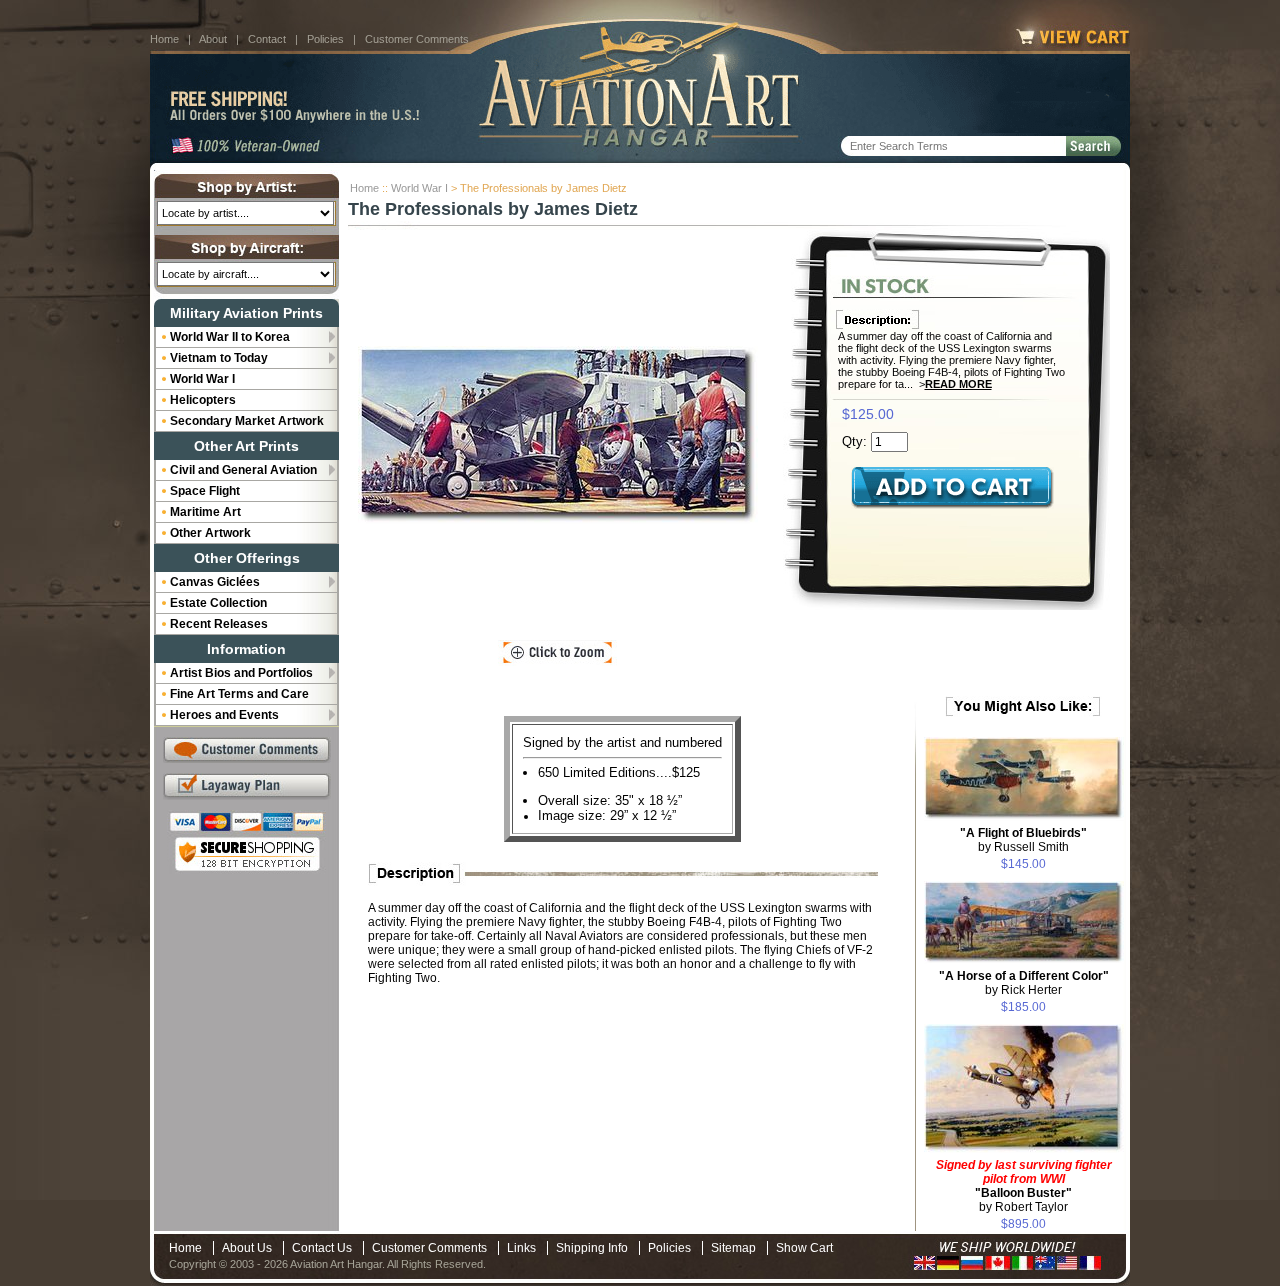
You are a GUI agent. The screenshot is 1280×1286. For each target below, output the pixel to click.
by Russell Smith (1023, 840)
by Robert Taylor (1024, 1186)
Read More (958, 384)
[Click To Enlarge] (557, 653)
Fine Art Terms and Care (239, 694)
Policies (325, 39)
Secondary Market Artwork (247, 421)
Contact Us (322, 1248)
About (213, 39)
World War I (419, 188)
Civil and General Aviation (243, 470)
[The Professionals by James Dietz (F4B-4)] (558, 435)
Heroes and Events (224, 715)
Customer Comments (417, 39)
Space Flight (205, 491)
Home (164, 39)
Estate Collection (218, 603)
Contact (267, 39)
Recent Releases (219, 624)
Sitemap (733, 1248)
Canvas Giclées (215, 582)
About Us (247, 1248)
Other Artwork (210, 533)
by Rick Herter (1024, 983)
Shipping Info (592, 1248)
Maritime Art (205, 512)
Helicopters (203, 400)
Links (521, 1248)
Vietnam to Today (219, 358)
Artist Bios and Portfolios (241, 673)
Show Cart (804, 1248)
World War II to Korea (230, 337)
